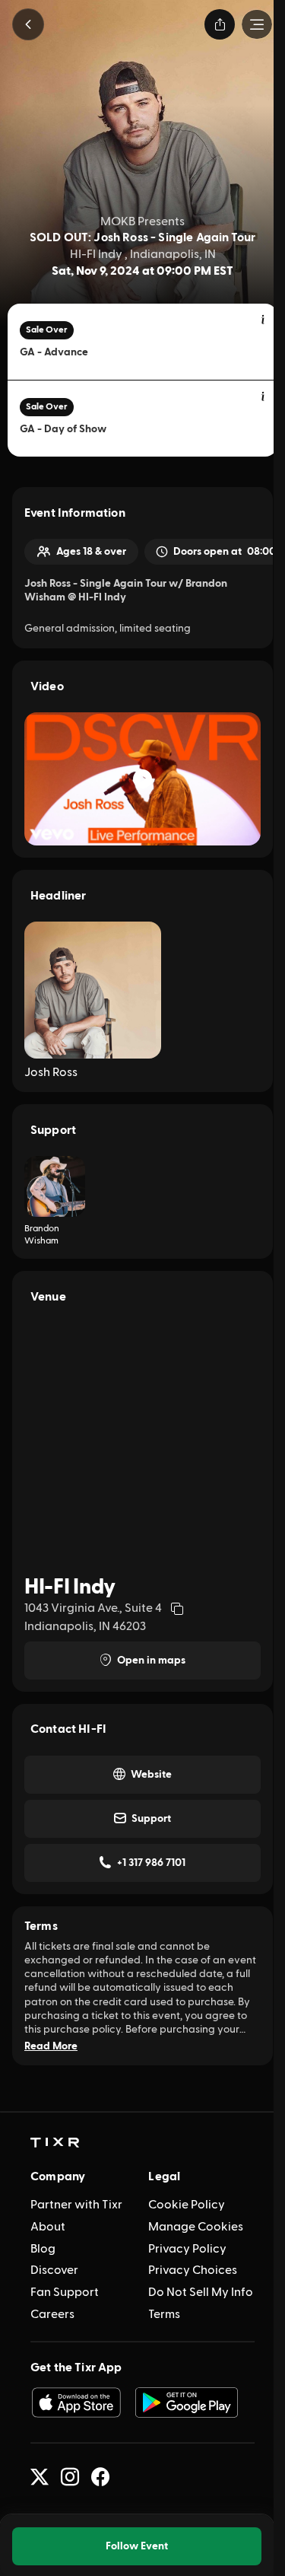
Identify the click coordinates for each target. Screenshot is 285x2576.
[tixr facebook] (100, 2477)
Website (151, 1775)
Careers (52, 2314)
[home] (55, 2143)
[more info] (264, 320)
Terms (164, 2314)
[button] (28, 24)
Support (151, 1819)
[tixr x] (40, 2477)
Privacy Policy (187, 2249)
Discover (54, 2270)
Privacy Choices (193, 2270)
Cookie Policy (187, 2205)
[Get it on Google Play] (187, 2402)
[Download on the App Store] (76, 2402)
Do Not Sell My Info (201, 2292)
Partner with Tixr (76, 2205)
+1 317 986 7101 (151, 1863)
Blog (43, 2249)
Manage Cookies (196, 2227)
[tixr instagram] (70, 2477)
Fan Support (65, 2292)
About (48, 2227)
